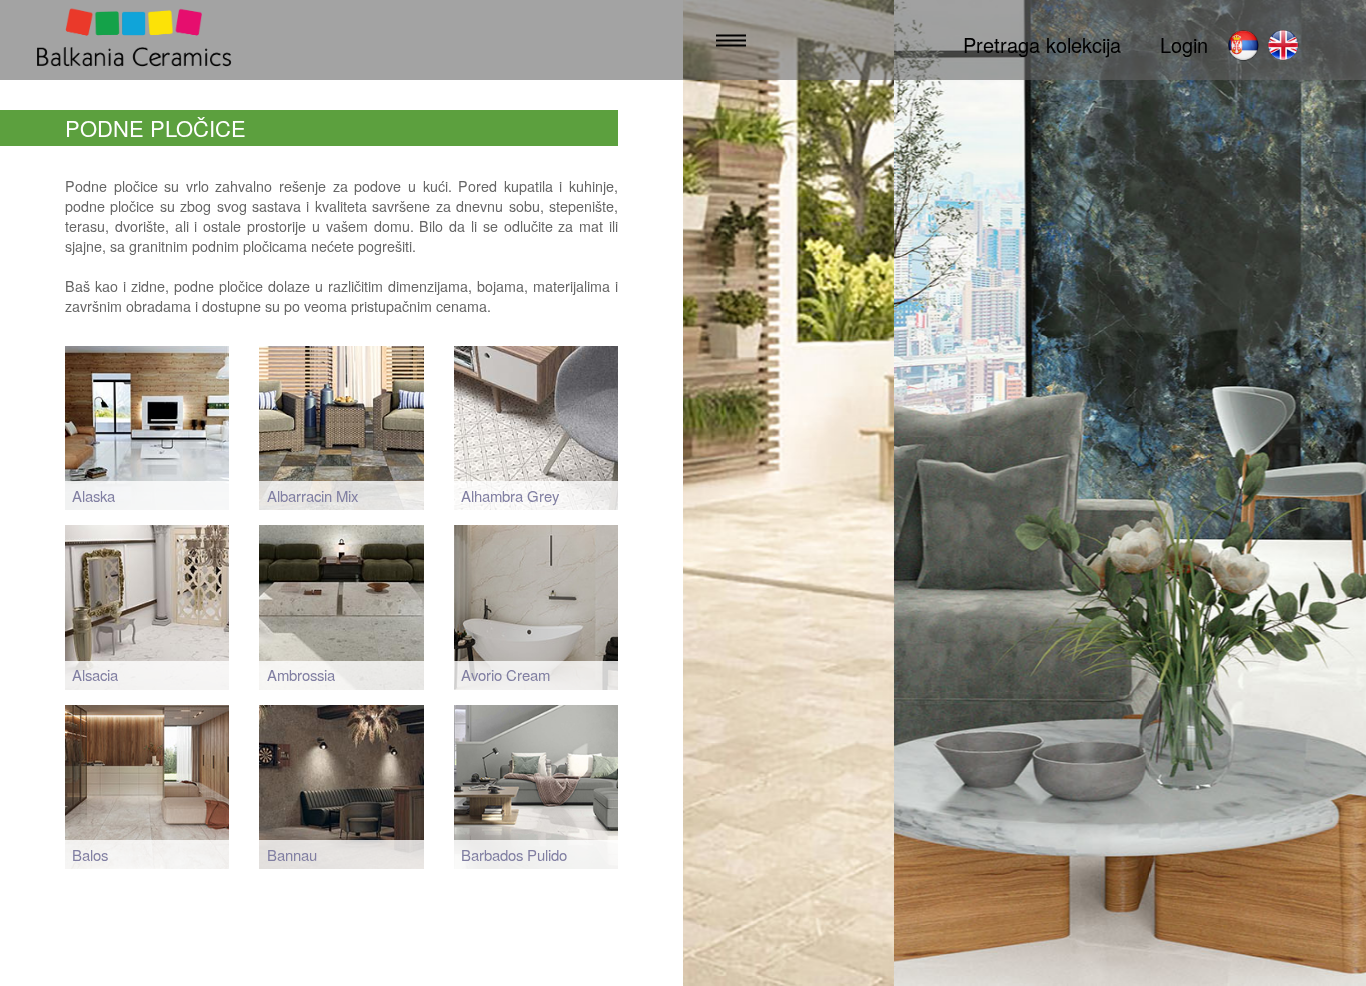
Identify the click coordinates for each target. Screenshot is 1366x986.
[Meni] (731, 40)
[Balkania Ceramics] (134, 40)
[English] (1283, 45)
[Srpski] (1243, 45)
